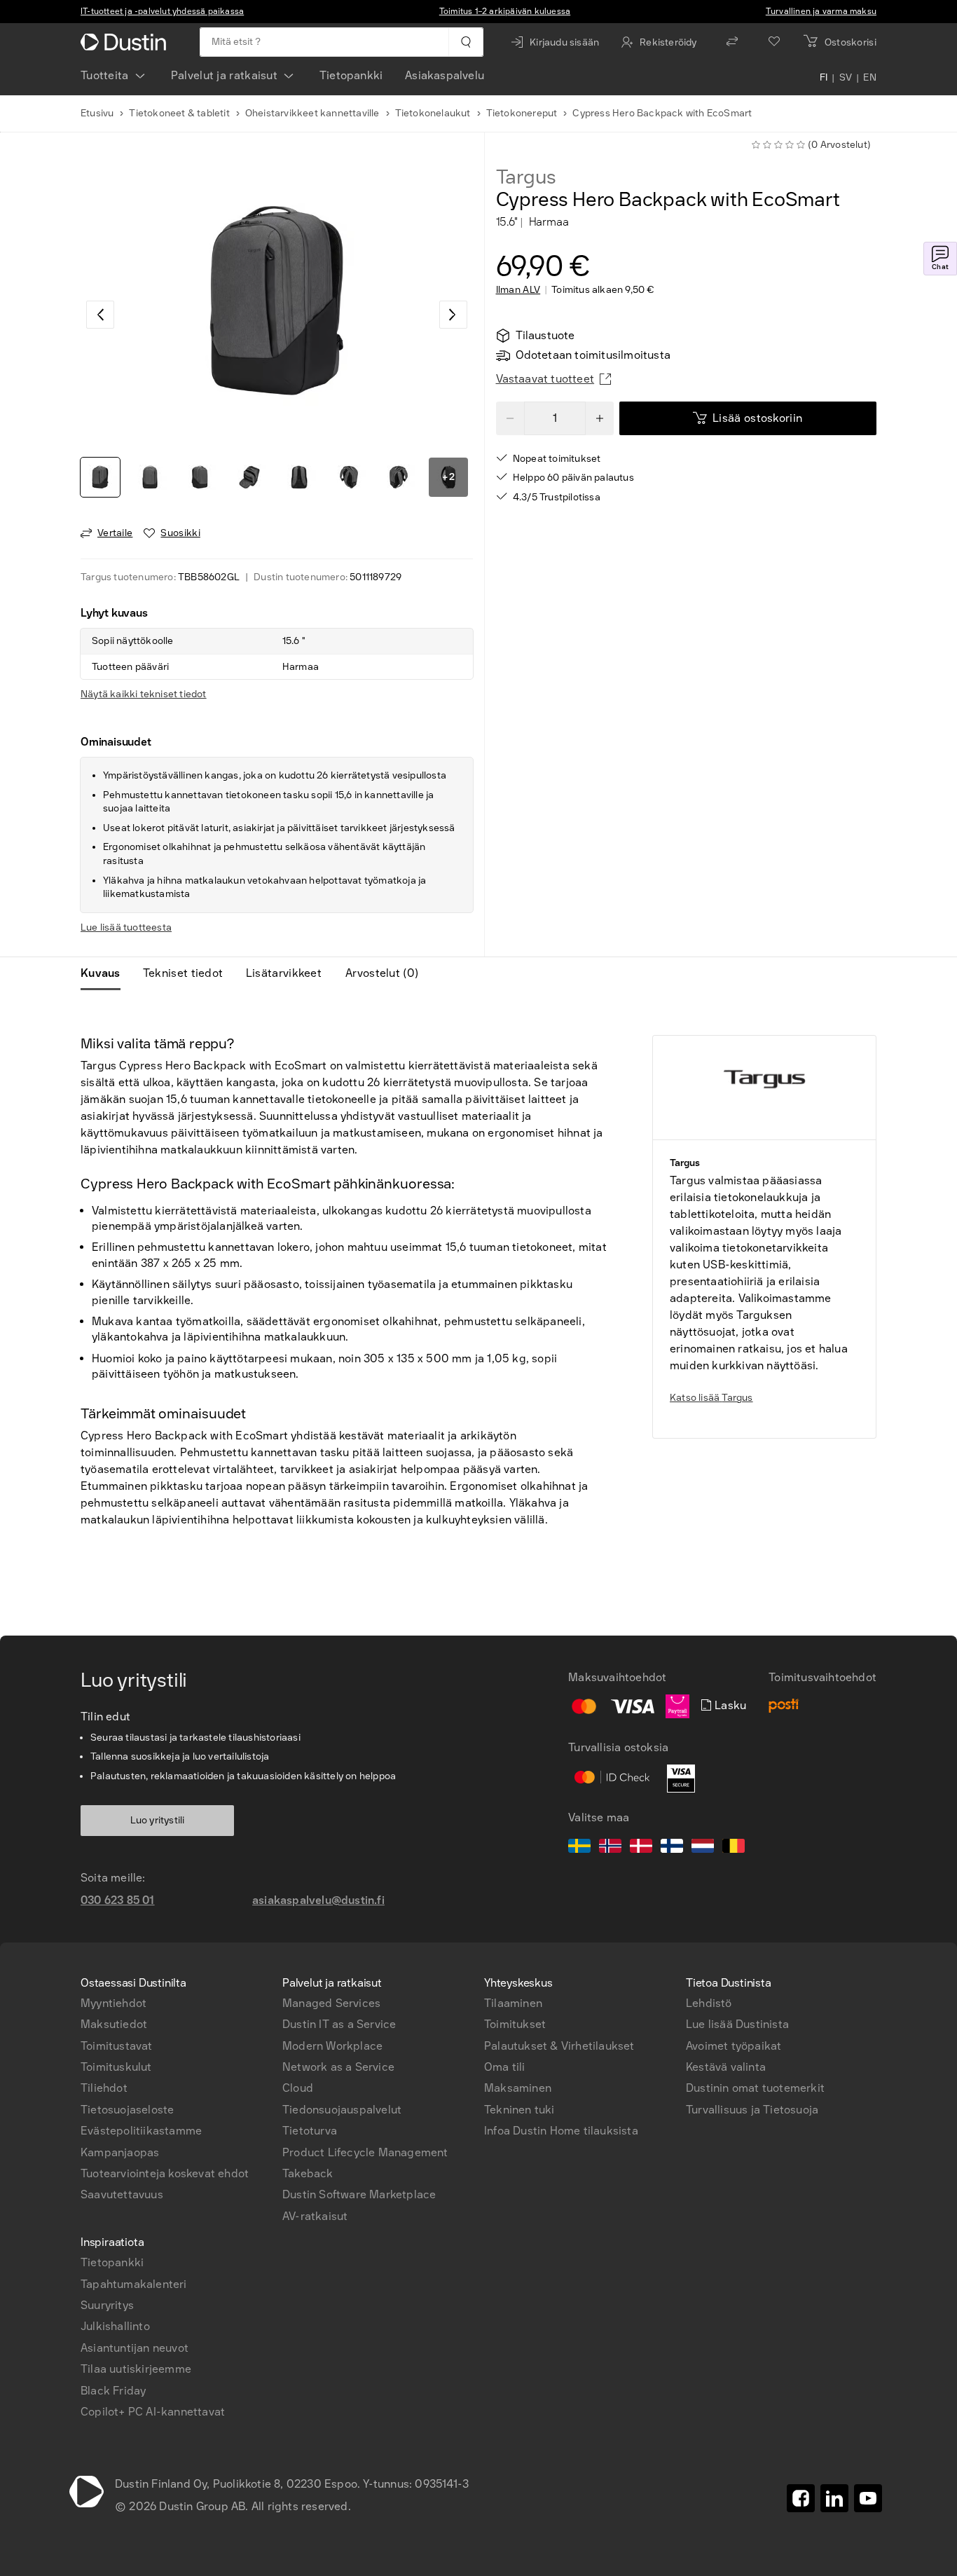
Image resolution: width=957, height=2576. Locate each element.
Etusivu (97, 113)
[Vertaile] (732, 42)
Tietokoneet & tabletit (179, 113)
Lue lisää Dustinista (737, 2024)
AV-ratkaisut (315, 2216)
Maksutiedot (114, 2024)
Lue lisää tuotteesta (126, 927)
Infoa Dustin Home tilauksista (561, 2131)
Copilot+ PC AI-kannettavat (153, 2412)
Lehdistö (709, 2003)
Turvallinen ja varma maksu (821, 11)
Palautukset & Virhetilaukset (559, 2046)
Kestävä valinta (726, 2067)
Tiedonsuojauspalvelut (342, 2110)
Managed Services (331, 2003)
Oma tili (505, 2067)
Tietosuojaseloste (127, 2110)
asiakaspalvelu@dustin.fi (318, 1900)
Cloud (298, 2088)
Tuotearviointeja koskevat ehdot (165, 2173)
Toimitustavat (117, 2046)
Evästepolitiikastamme (141, 2131)
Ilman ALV (518, 290)
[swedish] (579, 1848)
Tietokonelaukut (433, 113)
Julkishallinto (115, 2326)
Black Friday (113, 2391)
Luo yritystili (158, 1820)
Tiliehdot (104, 2088)
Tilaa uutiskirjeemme (136, 2369)
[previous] (100, 315)
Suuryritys (107, 2305)
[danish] (641, 1848)
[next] (453, 315)
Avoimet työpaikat (734, 2046)
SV (846, 78)
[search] (466, 42)
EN (870, 78)
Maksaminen (518, 2088)
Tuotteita (105, 75)
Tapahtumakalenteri (134, 2284)
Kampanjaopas (120, 2152)
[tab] (106, 973)
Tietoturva (310, 2131)
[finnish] (672, 1848)
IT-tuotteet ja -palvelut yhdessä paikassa (162, 11)
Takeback (308, 2173)
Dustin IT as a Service (339, 2024)
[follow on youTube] (868, 2498)
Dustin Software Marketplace (359, 2194)
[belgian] (734, 1848)
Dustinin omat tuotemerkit (755, 2088)
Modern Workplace (332, 2046)
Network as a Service (338, 2067)
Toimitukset (515, 2024)
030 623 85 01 (118, 1900)
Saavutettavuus (122, 2194)
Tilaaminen (513, 2003)
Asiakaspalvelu (445, 75)
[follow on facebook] (801, 2498)
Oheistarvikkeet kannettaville (312, 113)
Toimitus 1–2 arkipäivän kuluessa (505, 11)
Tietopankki (351, 75)
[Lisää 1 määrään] (600, 418)
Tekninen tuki (519, 2110)
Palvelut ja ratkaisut (224, 75)
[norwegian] (610, 1848)
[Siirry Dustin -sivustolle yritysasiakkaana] (126, 42)
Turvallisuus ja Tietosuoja (752, 2110)
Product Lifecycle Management (365, 2152)
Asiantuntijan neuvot (135, 2348)
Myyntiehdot (113, 2003)
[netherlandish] (703, 1848)
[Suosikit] (774, 42)
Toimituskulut (116, 2067)
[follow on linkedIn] (834, 2498)
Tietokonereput (522, 113)
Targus (526, 177)
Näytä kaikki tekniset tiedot (144, 694)
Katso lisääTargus (711, 1398)
